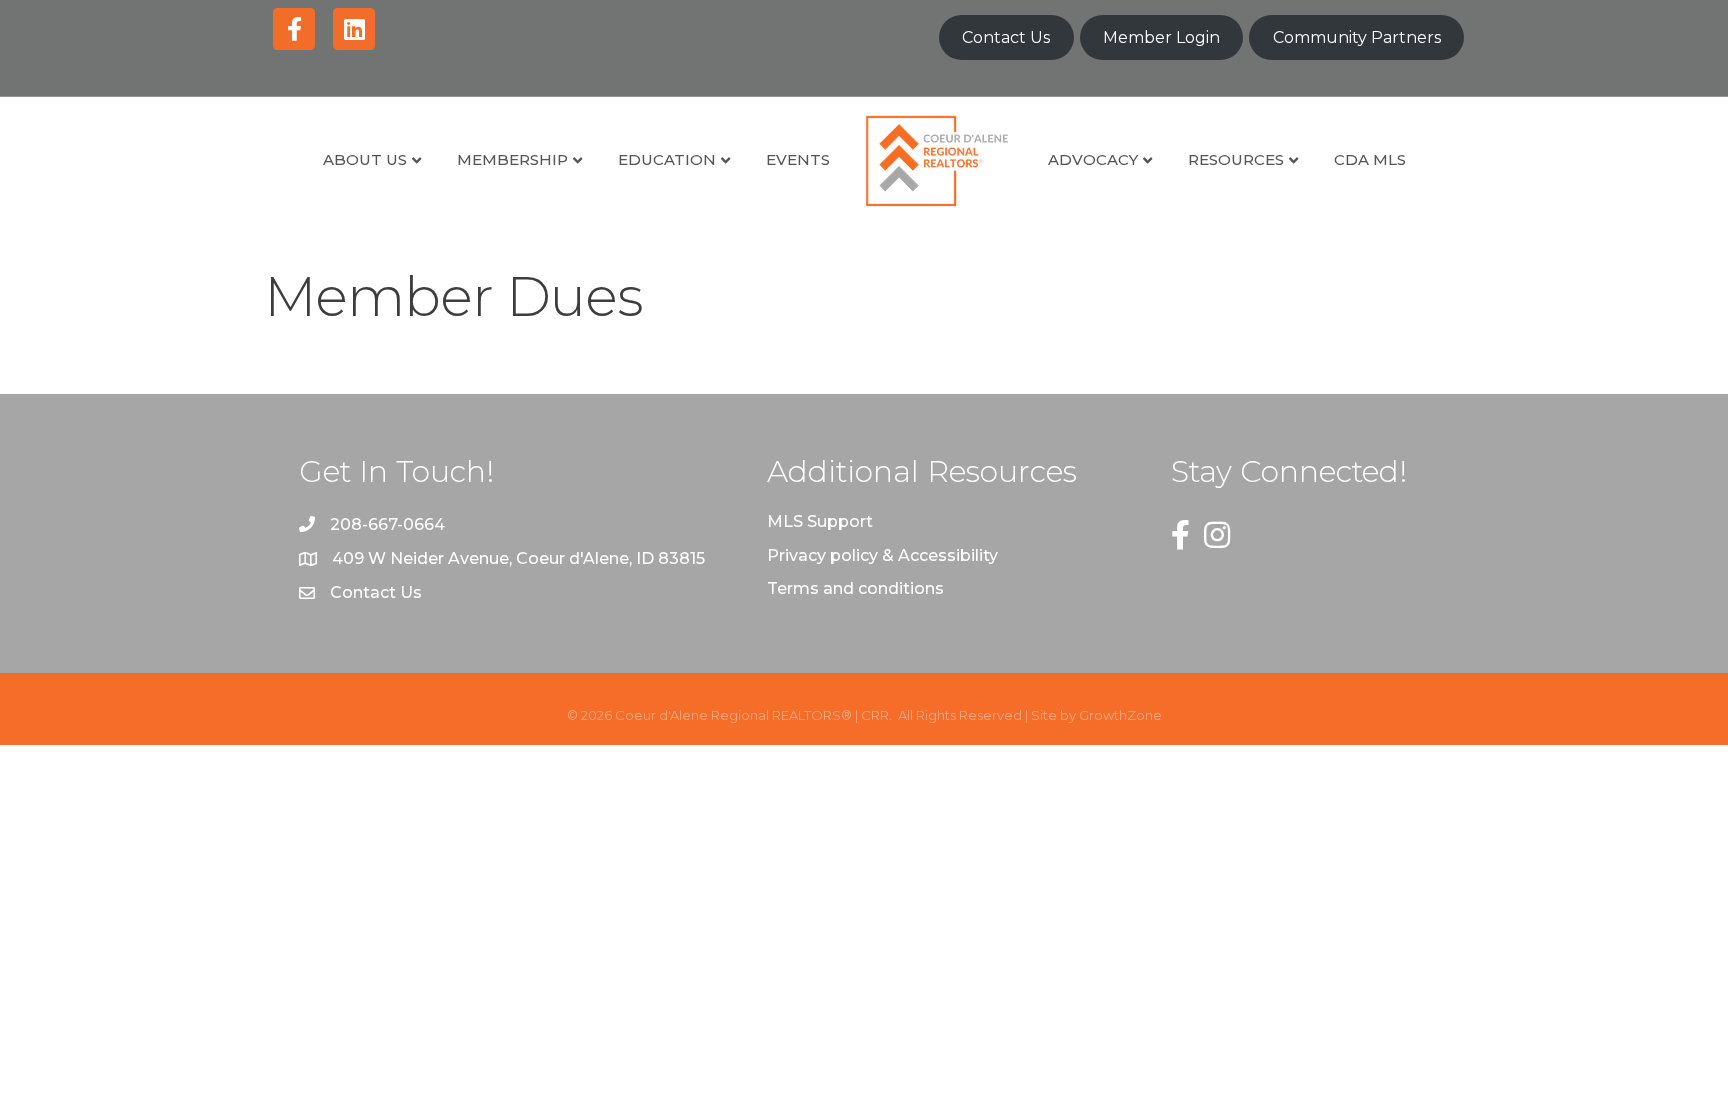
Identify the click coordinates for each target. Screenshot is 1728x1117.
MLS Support (820, 521)
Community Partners (1357, 37)
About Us (365, 159)
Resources (1236, 159)
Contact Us (1006, 37)
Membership (512, 159)
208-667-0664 (387, 524)
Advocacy (1093, 159)
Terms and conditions (855, 588)
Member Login (1161, 37)
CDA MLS (1370, 159)
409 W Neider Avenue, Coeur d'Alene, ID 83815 (518, 558)
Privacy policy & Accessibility (882, 555)
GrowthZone (1120, 715)
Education (667, 159)
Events (798, 159)
